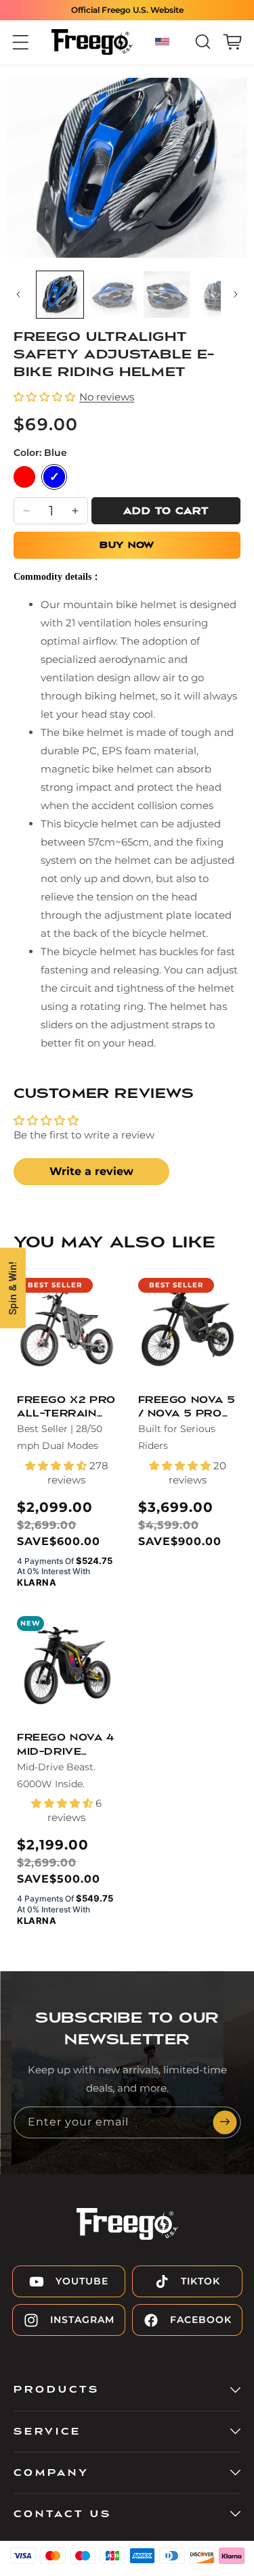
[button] (21, 42)
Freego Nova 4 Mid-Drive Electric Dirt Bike (66, 1746)
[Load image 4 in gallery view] (167, 295)
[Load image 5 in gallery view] (220, 295)
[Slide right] (236, 298)
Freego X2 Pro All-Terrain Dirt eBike (66, 1408)
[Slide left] (18, 298)
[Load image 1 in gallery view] (60, 295)
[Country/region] (164, 42)
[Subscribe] (225, 2122)
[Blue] (54, 477)
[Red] (24, 477)
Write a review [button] (91, 1171)
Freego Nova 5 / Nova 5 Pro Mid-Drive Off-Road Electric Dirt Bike (187, 1408)
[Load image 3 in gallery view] (113, 295)
